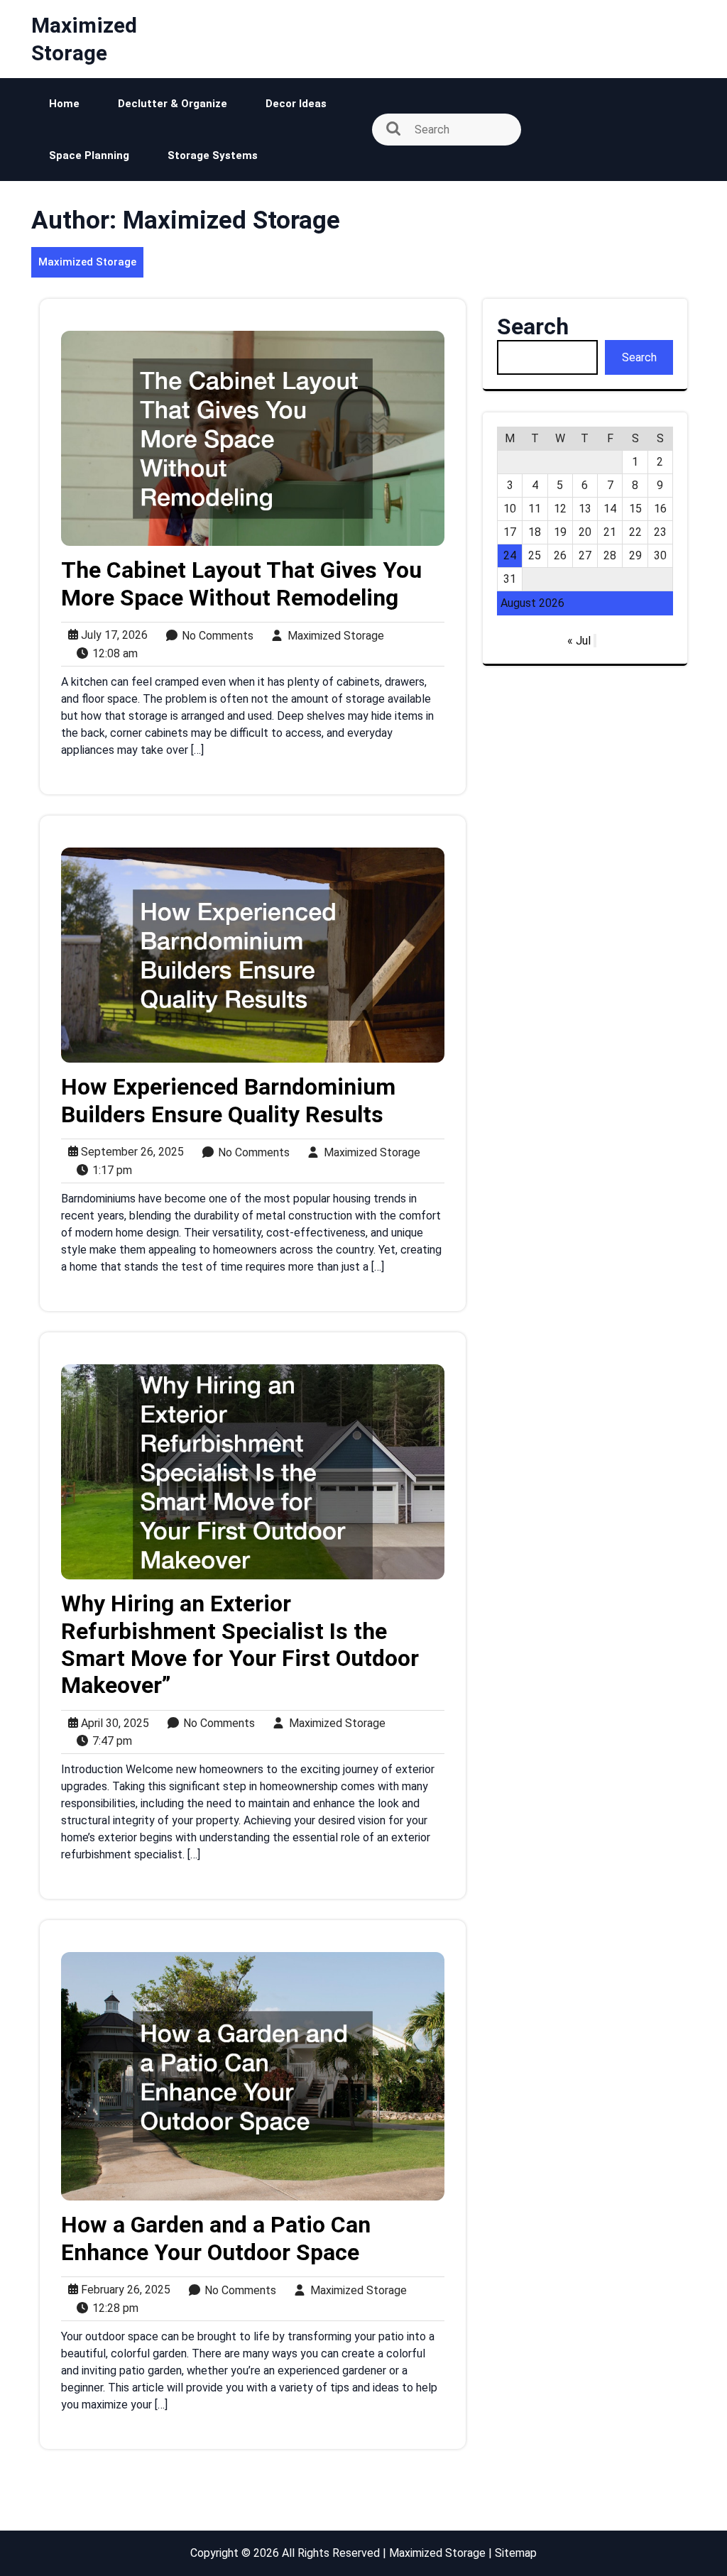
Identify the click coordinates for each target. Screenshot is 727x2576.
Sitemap (516, 2553)
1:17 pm (108, 1171)
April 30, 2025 (112, 1723)
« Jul (579, 641)
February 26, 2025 (123, 2290)
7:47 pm (108, 1741)
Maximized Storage (87, 262)
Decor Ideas (296, 104)
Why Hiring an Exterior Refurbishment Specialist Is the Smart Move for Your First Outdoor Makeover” (240, 1644)
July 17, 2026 (111, 635)
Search (533, 327)
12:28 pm (111, 2308)
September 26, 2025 (130, 1152)
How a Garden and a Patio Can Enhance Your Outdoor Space (216, 2238)
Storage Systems (213, 155)
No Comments (213, 636)
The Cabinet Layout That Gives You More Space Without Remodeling (241, 583)
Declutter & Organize (173, 104)
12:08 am (111, 654)
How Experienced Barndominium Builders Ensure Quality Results (228, 1100)
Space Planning (89, 155)
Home (64, 104)
